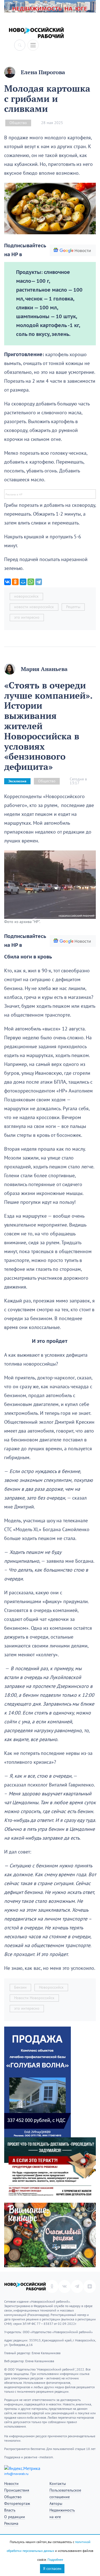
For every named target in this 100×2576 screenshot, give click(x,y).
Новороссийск (51, 1987)
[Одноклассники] (15, 582)
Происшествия (17, 2490)
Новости (11, 2484)
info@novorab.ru (16, 2474)
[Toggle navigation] (33, 45)
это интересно (27, 617)
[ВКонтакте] (7, 582)
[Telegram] (39, 582)
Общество (18, 123)
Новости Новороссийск (34, 1998)
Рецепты (73, 607)
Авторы (56, 2504)
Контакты (58, 2484)
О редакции (15, 2517)
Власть (10, 2510)
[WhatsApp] (31, 582)
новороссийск (26, 596)
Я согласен (52, 2569)
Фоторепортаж (17, 2504)
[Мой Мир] (23, 582)
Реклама (11, 2524)
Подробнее (55, 2560)
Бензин (20, 1987)
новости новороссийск (34, 607)
